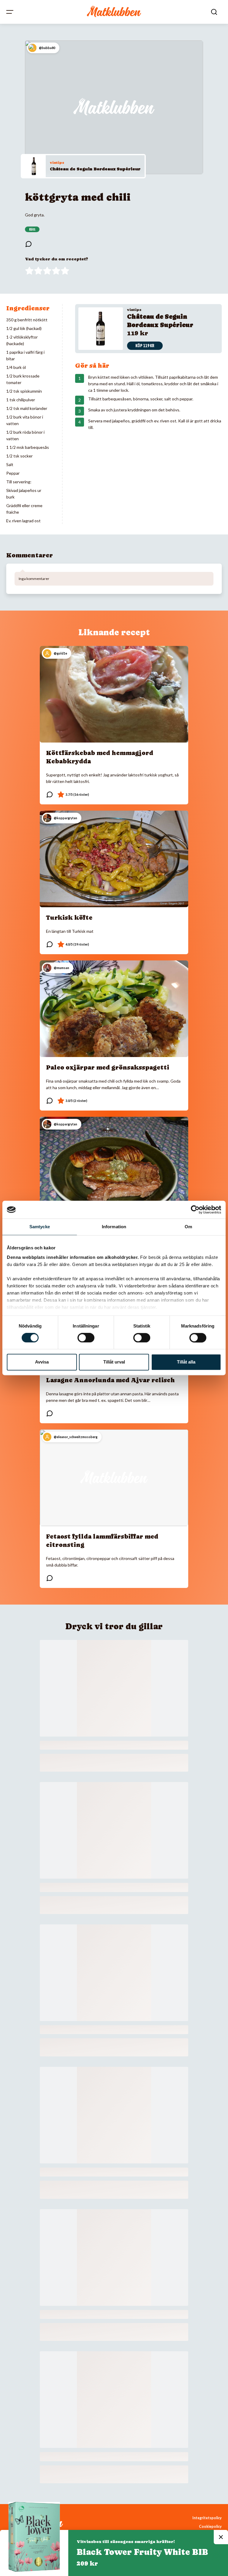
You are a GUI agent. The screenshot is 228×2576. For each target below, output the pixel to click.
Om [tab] (188, 1227)
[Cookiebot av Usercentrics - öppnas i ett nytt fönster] (195, 1210)
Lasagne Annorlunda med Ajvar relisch (110, 1380)
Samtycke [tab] (40, 1227)
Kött (32, 229)
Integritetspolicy (207, 2518)
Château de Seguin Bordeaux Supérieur (95, 169)
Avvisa (42, 1362)
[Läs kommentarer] (28, 244)
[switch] (86, 1338)
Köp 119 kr (145, 346)
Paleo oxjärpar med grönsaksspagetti (108, 1067)
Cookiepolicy (210, 2527)
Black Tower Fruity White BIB (142, 2552)
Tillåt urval (114, 1362)
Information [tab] (114, 1227)
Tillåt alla (186, 1362)
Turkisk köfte (69, 918)
